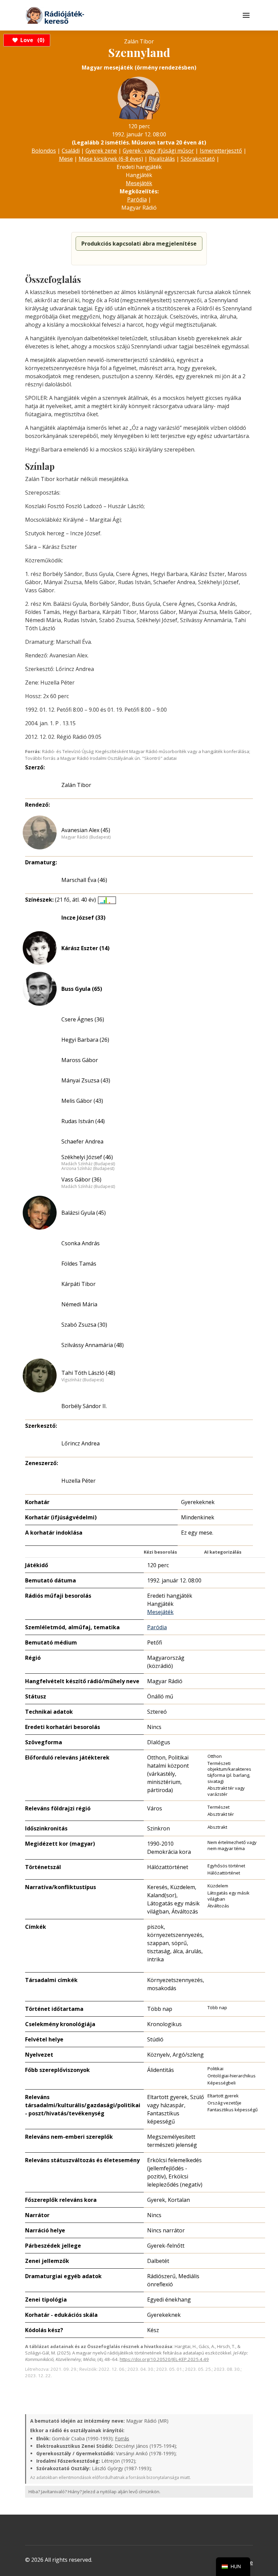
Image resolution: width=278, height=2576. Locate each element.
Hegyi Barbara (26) (85, 1040)
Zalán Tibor (76, 785)
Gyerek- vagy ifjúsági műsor (158, 151)
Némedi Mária (79, 1304)
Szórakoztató (198, 159)
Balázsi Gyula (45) (84, 1213)
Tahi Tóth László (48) (88, 1373)
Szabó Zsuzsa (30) (84, 1325)
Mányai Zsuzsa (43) (86, 1080)
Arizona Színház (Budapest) (88, 1169)
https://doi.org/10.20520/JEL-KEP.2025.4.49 (164, 2359)
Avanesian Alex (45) (86, 830)
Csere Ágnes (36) (83, 1019)
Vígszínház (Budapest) (83, 1380)
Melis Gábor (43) (82, 1101)
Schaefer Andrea (82, 1141)
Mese (66, 159)
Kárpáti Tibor (78, 1284)
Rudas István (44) (83, 1121)
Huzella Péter (78, 1481)
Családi (71, 151)
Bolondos (44, 151)
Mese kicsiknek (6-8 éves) (111, 159)
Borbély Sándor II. (84, 1406)
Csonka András (81, 1243)
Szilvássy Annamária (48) (93, 1345)
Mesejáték (139, 183)
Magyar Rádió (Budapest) (86, 837)
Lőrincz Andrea (81, 1443)
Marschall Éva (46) (84, 880)
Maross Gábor (80, 1060)
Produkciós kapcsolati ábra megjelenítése (139, 244)
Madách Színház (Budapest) (88, 1164)
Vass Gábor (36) (81, 1179)
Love (31, 40)
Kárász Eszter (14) (85, 948)
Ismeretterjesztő (221, 151)
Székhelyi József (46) (87, 1157)
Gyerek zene (101, 151)
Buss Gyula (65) (82, 989)
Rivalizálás (162, 159)
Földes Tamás (79, 1264)
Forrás (122, 2438)
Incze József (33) (83, 918)
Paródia (137, 199)
